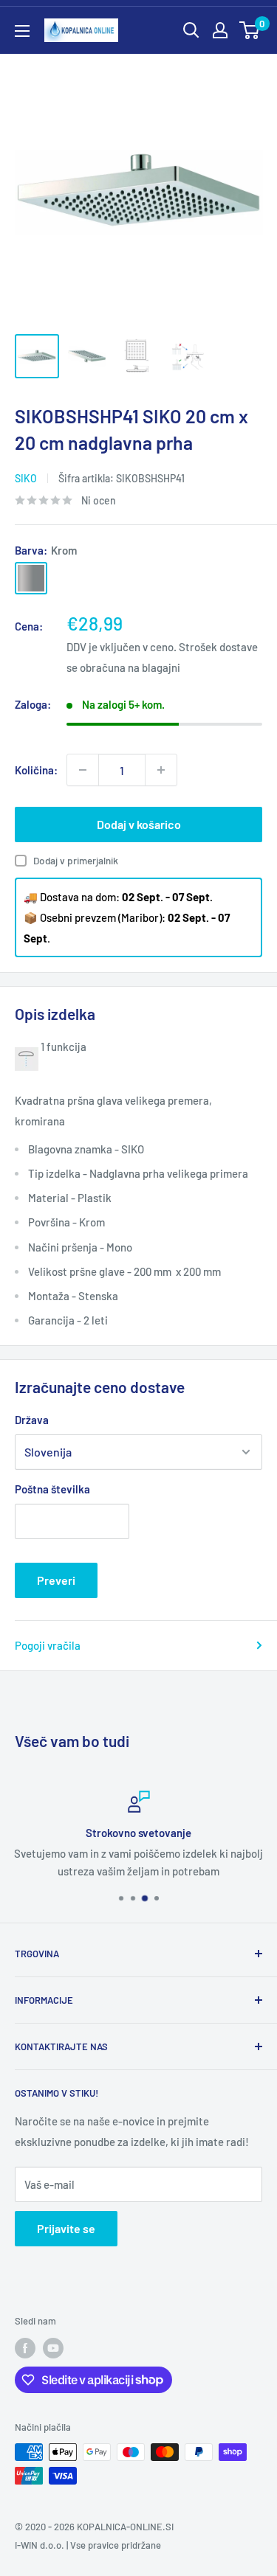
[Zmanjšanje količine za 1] (83, 770)
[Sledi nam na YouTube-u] (53, 2348)
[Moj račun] (220, 30)
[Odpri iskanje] (191, 30)
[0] (250, 30)
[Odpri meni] (22, 31)
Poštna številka (52, 1489)
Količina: (36, 770)
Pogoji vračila (48, 1645)
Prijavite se (66, 2228)
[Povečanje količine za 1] (161, 770)
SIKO (26, 478)
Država (32, 1420)
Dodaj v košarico (139, 824)
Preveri (56, 1580)
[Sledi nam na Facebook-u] (25, 2348)
